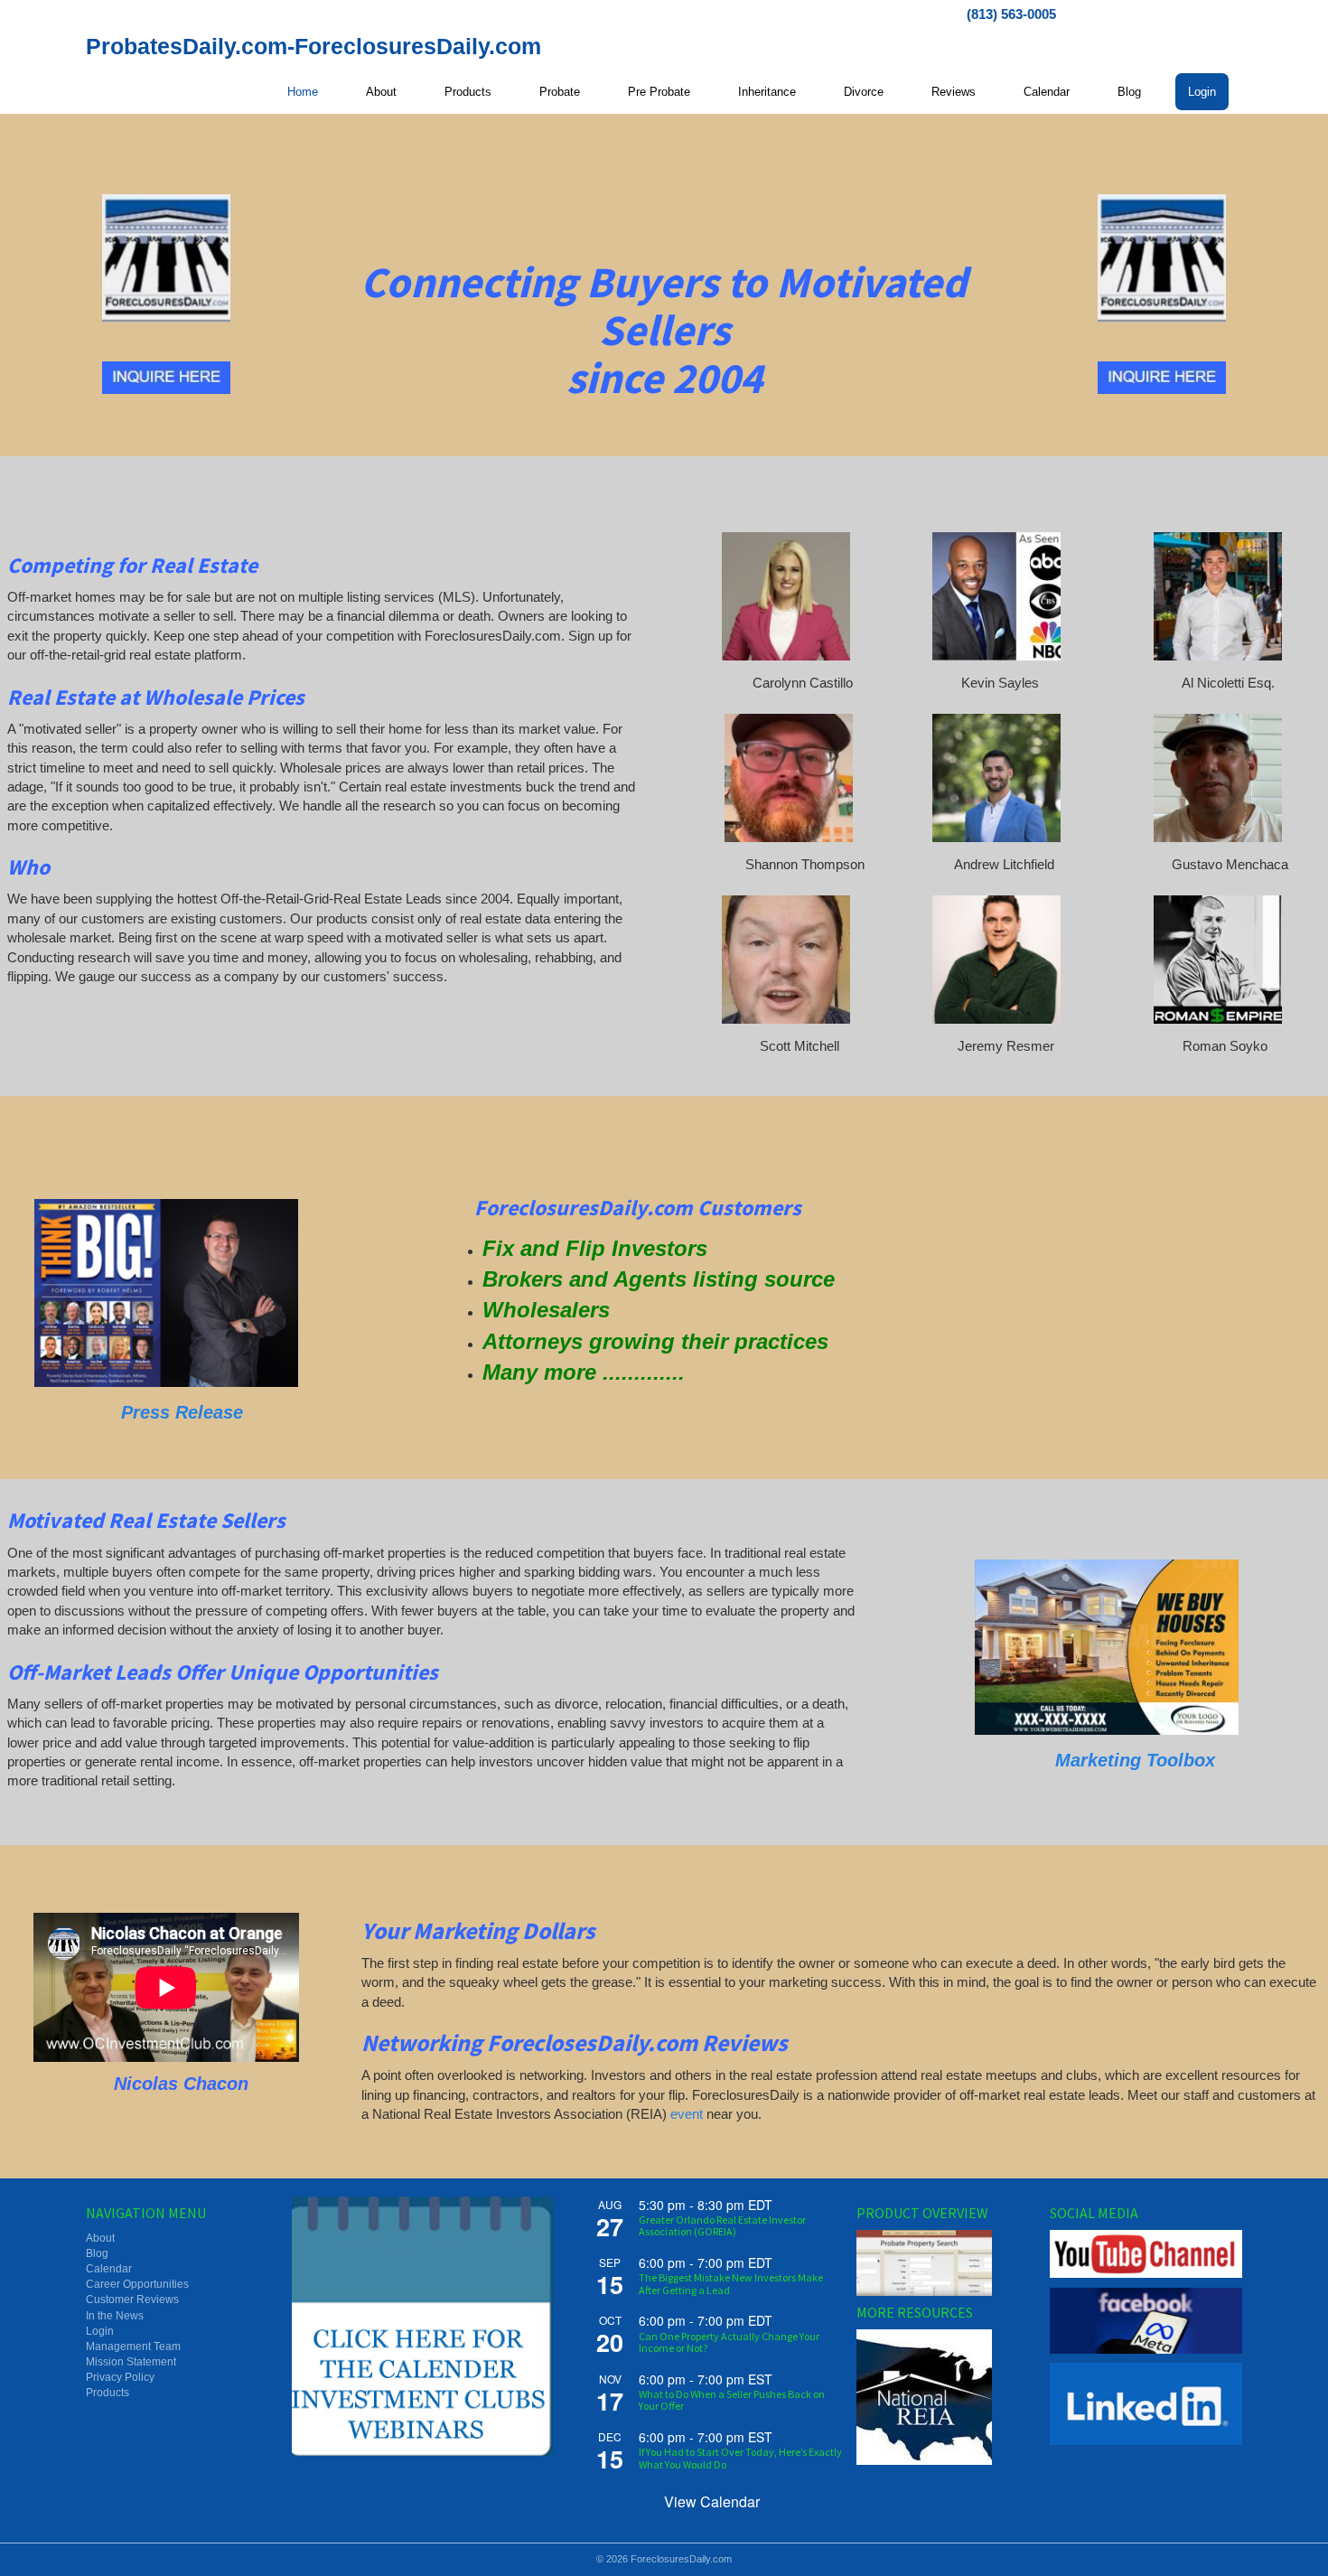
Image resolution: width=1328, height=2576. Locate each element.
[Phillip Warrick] (166, 1293)
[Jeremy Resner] (996, 960)
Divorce (864, 92)
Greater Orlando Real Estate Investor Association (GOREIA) (722, 2225)
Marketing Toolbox (1138, 1760)
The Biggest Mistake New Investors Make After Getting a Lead (731, 2283)
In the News (115, 2316)
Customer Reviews (132, 2300)
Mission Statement (131, 2362)
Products (468, 92)
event (687, 2114)
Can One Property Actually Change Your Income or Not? (729, 2342)
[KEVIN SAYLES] (996, 596)
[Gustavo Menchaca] (1218, 778)
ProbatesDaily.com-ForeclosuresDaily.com (313, 46)
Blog (1129, 92)
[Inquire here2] (166, 378)
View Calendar (712, 2501)
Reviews (954, 92)
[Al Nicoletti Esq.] (1218, 596)
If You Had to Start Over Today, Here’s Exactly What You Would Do (740, 2458)
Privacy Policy (120, 2377)
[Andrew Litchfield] (996, 778)
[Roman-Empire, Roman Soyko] (1218, 960)
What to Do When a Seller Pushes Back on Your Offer (732, 2400)
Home (303, 92)
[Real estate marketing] (1107, 1647)
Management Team (133, 2347)
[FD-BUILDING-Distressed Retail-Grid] (166, 258)
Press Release (182, 1412)
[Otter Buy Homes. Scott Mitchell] (786, 960)
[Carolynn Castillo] (786, 596)
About (381, 92)
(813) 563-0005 (1011, 14)
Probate (560, 92)
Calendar (1047, 92)
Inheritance (767, 92)
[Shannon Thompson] (789, 778)
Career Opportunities (137, 2284)
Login (1202, 92)
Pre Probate (659, 92)
